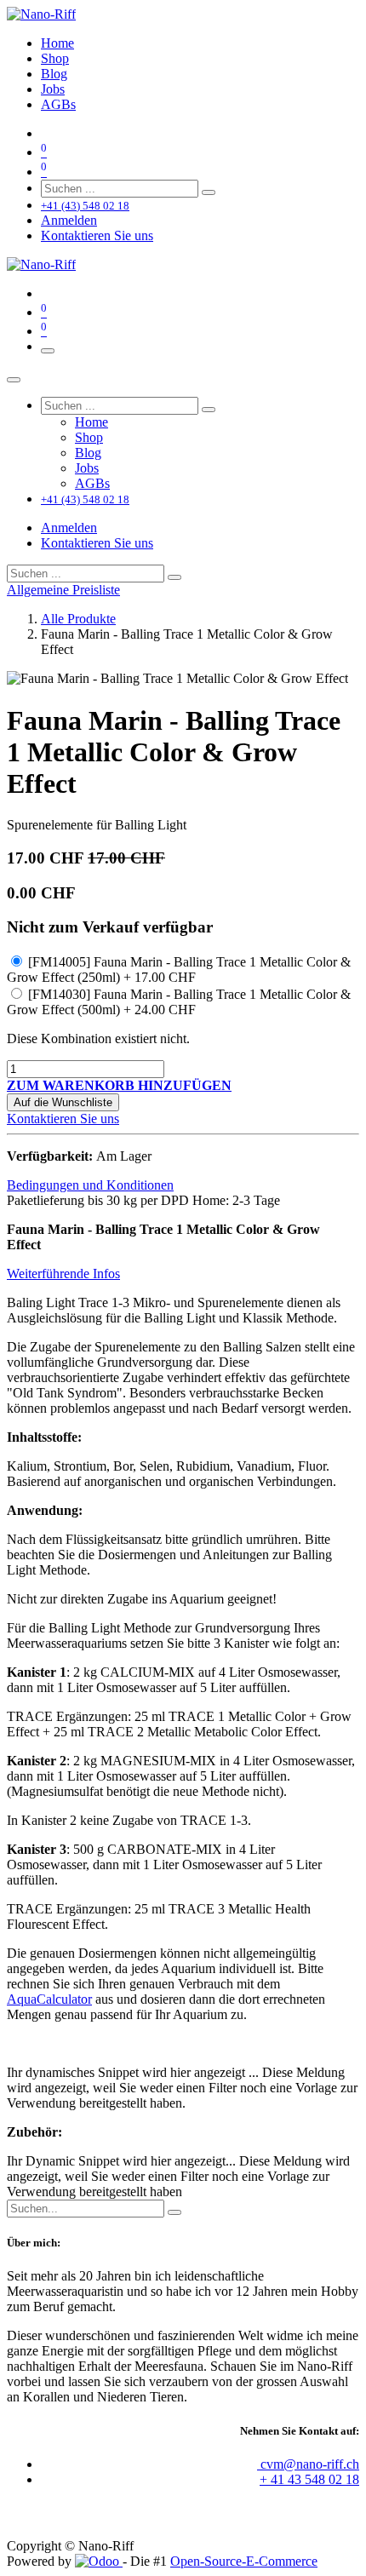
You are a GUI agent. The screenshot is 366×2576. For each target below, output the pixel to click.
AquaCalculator (49, 1999)
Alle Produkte (78, 619)
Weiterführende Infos (63, 1274)
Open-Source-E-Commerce (244, 2561)
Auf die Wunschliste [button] (63, 1102)
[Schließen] (14, 380)
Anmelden (69, 220)
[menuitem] (57, 43)
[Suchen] (209, 192)
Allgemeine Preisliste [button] (63, 590)
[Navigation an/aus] (48, 351)
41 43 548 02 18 (315, 2479)
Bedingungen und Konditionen (90, 1185)
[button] (119, 1085)
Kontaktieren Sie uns (97, 235)
